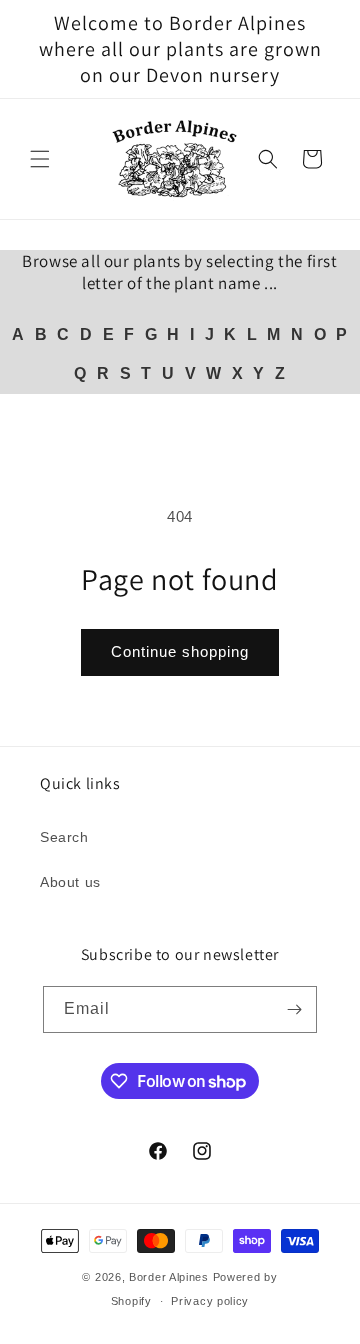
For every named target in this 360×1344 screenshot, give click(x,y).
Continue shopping (180, 651)
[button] (40, 159)
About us (70, 882)
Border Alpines (169, 1277)
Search (64, 837)
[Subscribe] (294, 1009)
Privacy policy (210, 1301)
